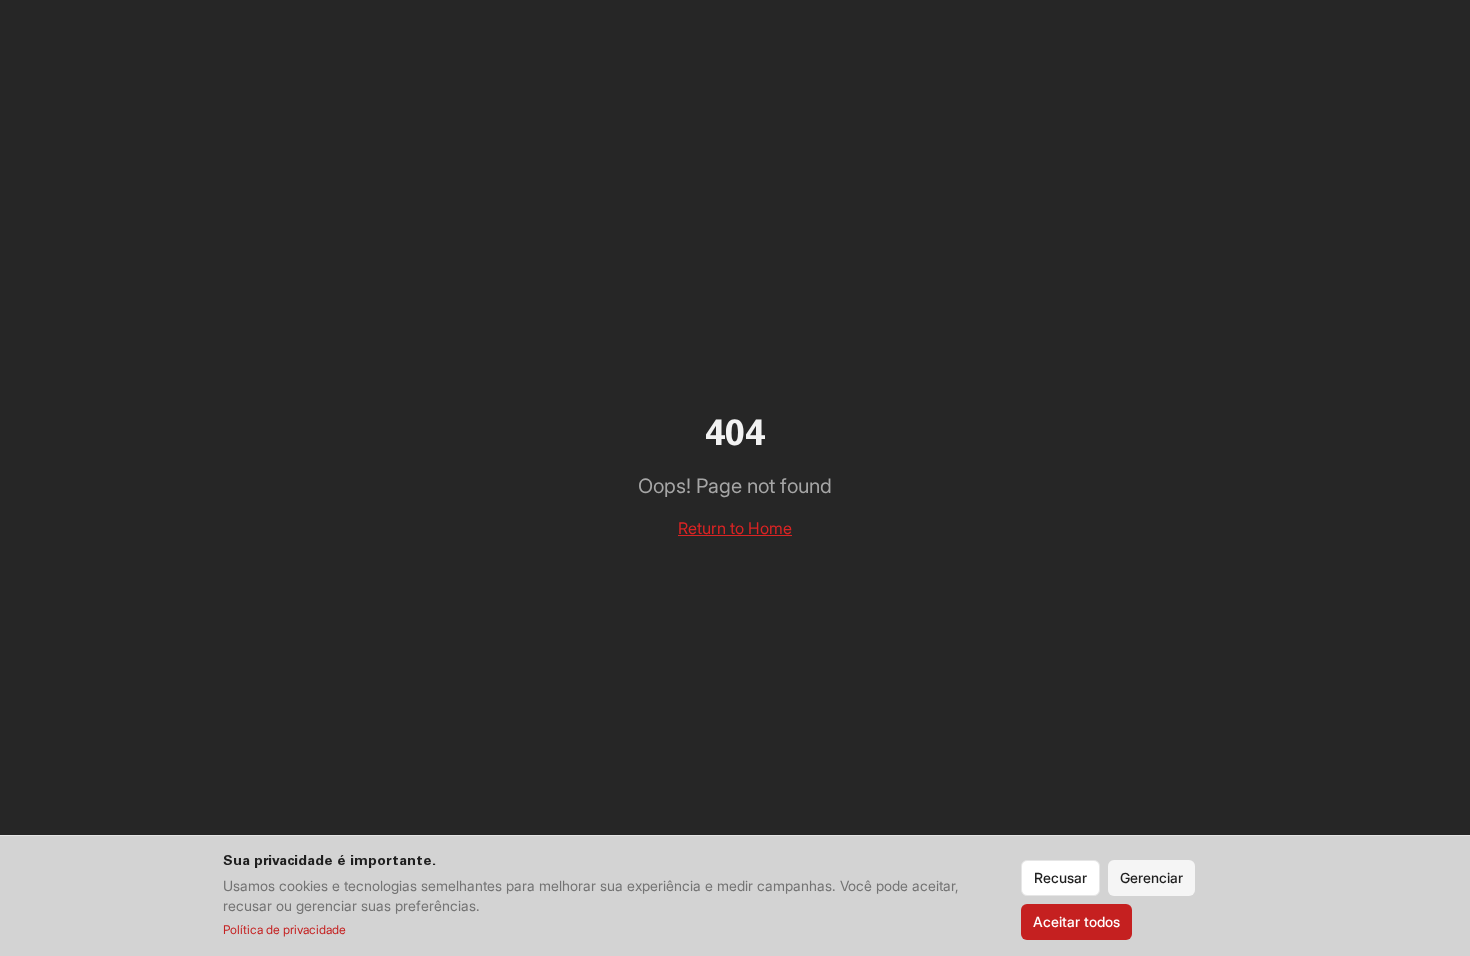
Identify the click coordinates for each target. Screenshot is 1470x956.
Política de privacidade (284, 929)
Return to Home (735, 528)
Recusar (1060, 877)
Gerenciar (1151, 877)
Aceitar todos (1076, 921)
